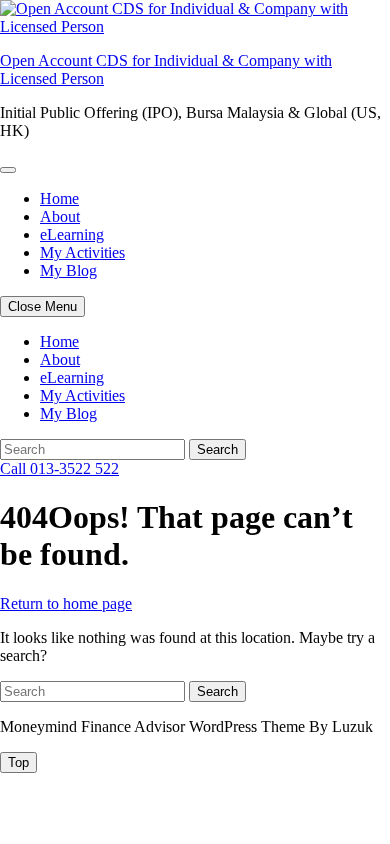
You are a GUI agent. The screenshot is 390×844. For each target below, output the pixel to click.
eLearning (72, 234)
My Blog (68, 270)
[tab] (18, 762)
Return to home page (66, 603)
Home (59, 198)
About (60, 216)
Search (217, 449)
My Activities (82, 252)
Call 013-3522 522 (59, 468)
